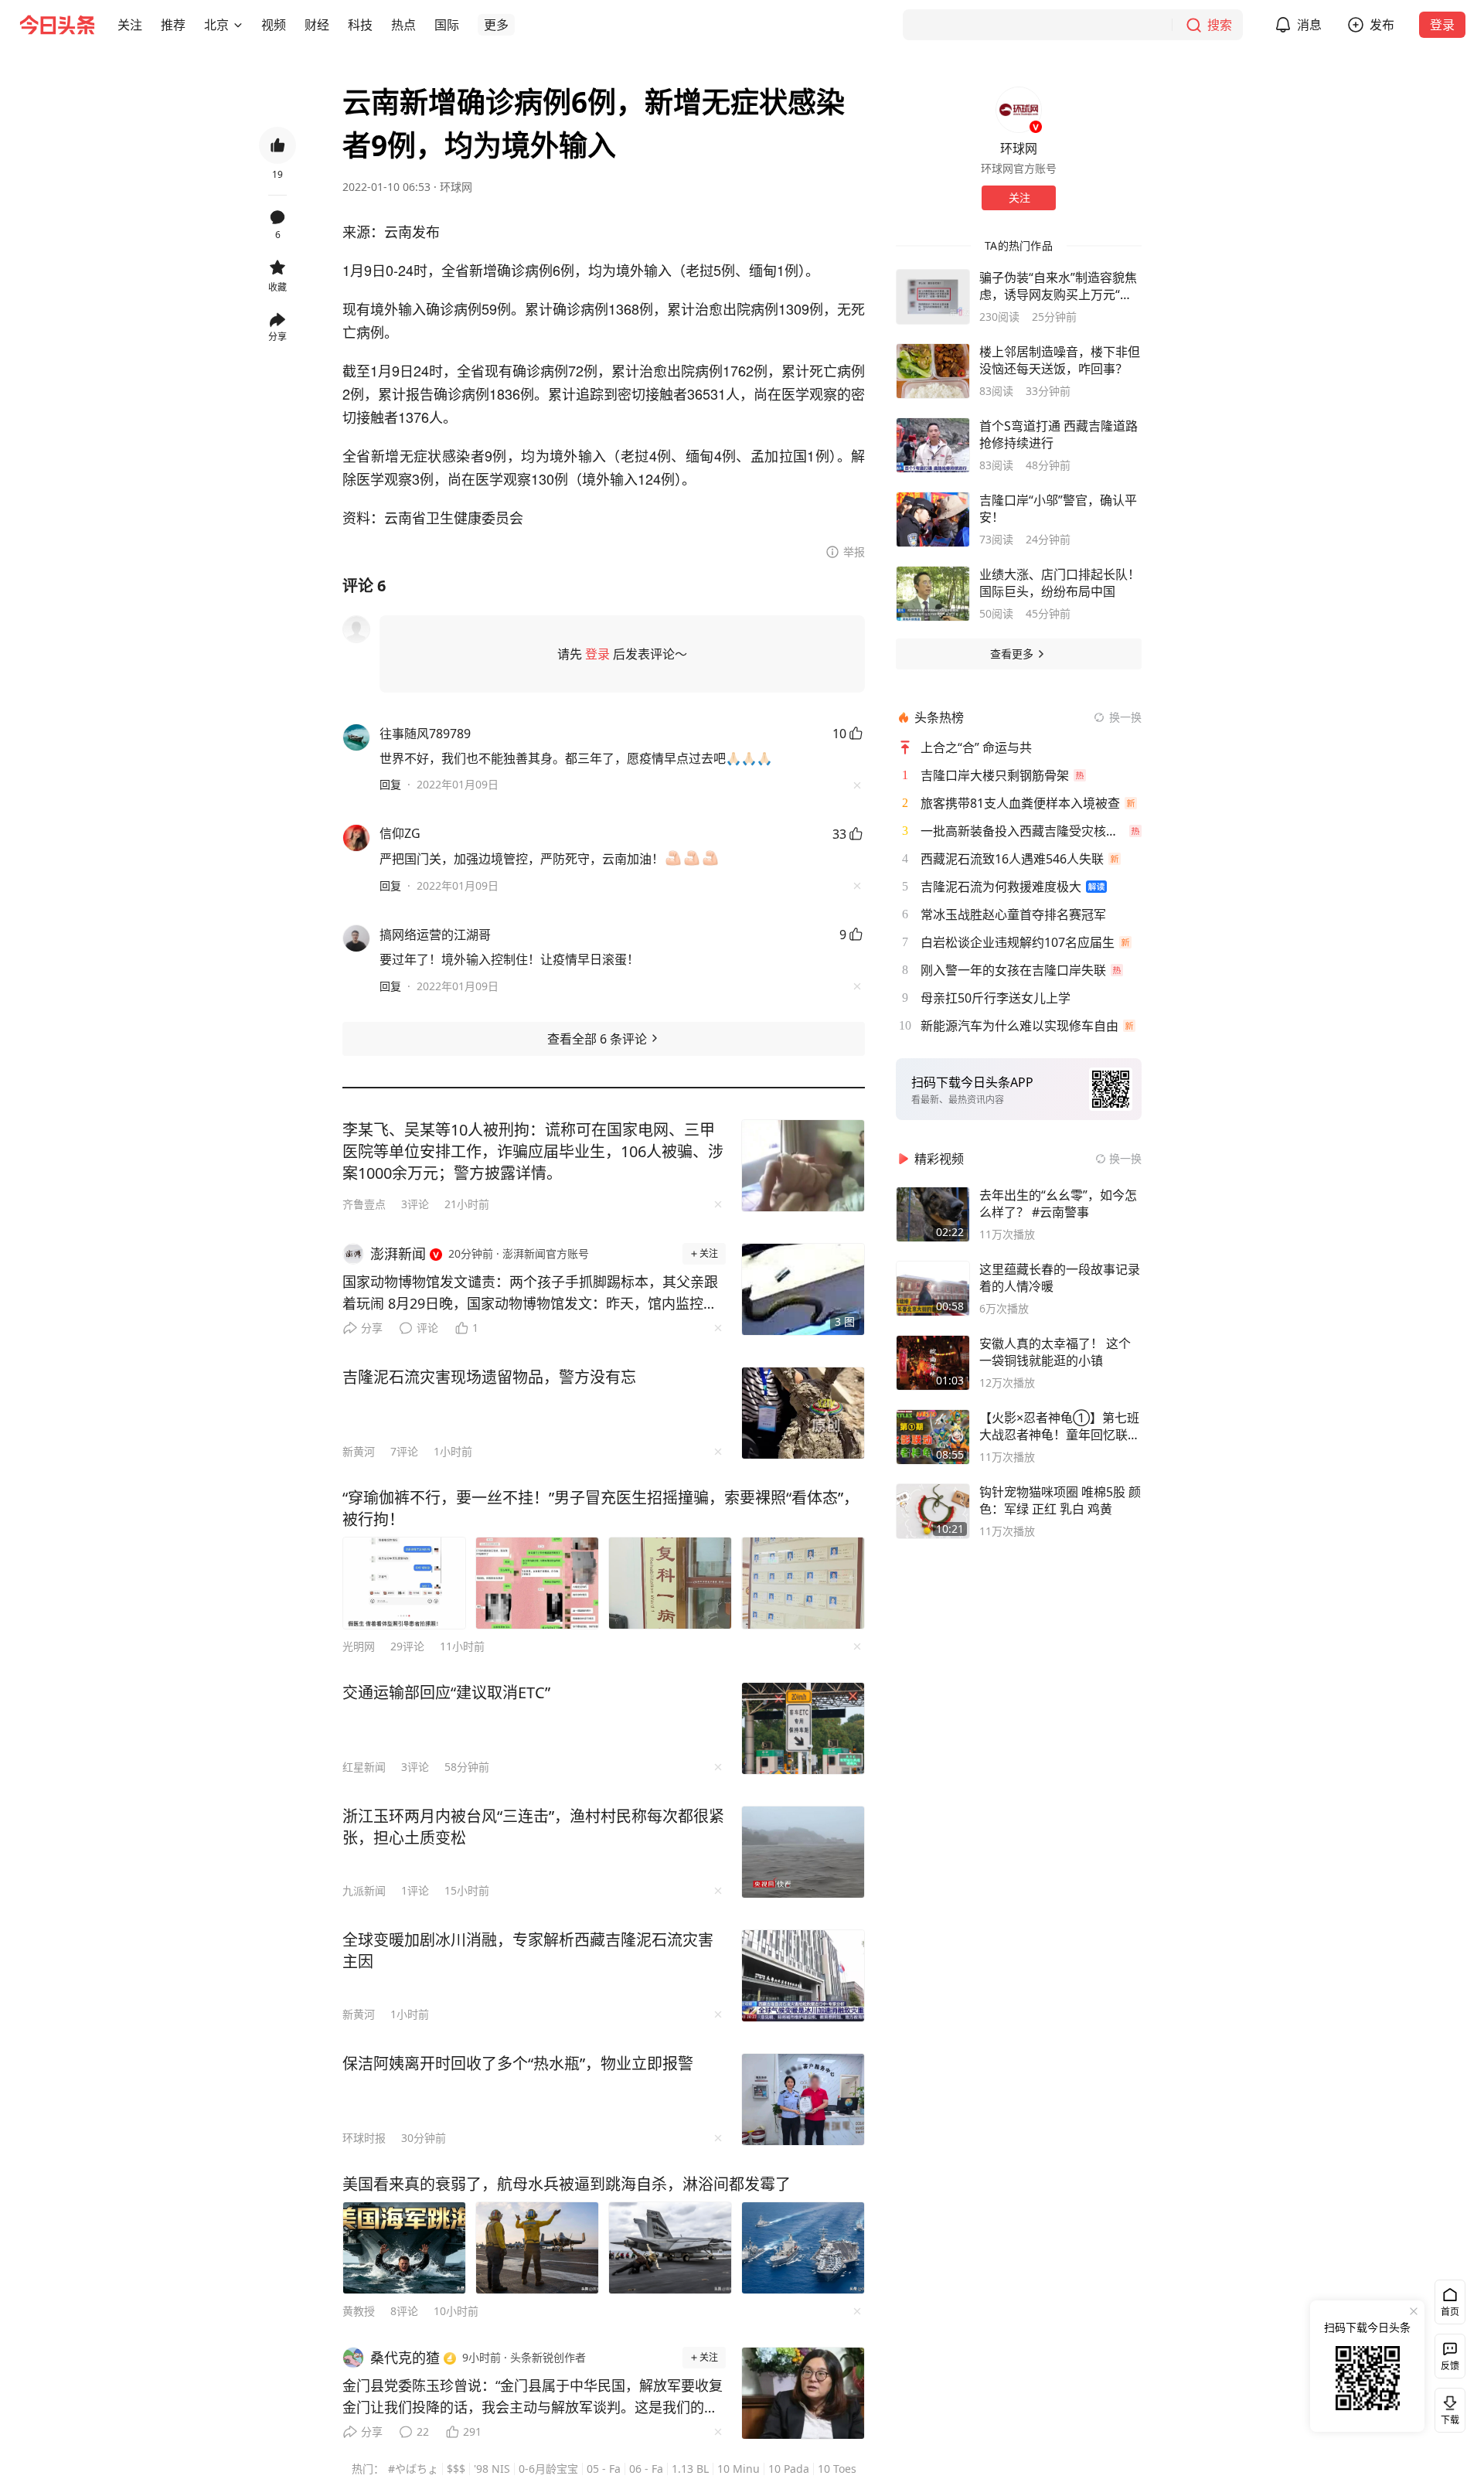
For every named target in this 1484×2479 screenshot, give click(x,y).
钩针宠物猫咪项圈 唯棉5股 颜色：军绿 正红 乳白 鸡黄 (1060, 1500)
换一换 (1125, 717)
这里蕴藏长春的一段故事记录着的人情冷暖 (1060, 1278)
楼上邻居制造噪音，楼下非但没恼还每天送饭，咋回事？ (1060, 360)
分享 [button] (277, 337)
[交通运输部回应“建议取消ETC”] (803, 1728)
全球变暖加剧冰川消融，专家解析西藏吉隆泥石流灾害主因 (528, 1951)
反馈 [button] (1450, 2366)
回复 (390, 784)
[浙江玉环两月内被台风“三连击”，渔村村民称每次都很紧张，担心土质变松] (803, 1852)
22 (423, 2431)
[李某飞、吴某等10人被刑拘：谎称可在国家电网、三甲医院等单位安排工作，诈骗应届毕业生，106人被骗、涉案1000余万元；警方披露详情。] (803, 1166)
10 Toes (837, 2469)
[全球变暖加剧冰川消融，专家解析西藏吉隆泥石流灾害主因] (803, 1976)
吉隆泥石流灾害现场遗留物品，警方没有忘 (489, 1377)
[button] (130, 25)
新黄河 (359, 1451)
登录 (1442, 25)
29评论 (407, 1646)
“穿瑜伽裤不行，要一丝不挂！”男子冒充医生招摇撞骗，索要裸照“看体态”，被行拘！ (601, 1509)
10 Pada (789, 2469)
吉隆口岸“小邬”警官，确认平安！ (1058, 509)
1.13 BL (690, 2469)
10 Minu (739, 2469)
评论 (427, 1328)
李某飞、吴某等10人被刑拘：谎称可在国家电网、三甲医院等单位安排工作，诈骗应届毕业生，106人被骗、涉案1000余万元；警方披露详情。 (533, 1151)
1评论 (415, 1890)
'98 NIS (492, 2469)
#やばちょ (413, 2469)
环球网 (456, 187)
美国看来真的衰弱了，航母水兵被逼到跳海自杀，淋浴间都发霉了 (567, 2184)
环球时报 (364, 2138)
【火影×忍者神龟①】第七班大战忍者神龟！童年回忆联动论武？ (1060, 1426)
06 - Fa (646, 2469)
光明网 (359, 1646)
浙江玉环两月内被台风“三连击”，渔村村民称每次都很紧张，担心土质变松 (533, 1827)
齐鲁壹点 (364, 1204)
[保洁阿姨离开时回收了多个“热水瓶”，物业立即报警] (803, 2099)
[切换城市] (238, 25)
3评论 (415, 1204)
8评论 (404, 2311)
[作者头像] (1019, 110)
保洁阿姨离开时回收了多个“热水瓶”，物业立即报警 (518, 2064)
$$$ (456, 2469)
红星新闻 (364, 1767)
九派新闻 (364, 1890)
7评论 (404, 1451)
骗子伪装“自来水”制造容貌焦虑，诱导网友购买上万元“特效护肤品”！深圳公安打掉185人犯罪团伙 (1060, 286)
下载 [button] (1447, 2407)
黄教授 (359, 2311)
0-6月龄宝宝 (548, 2469)
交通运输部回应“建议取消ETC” (446, 1692)
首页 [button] (1450, 2312)
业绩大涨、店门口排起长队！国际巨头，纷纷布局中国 (1060, 583)
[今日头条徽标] (57, 25)
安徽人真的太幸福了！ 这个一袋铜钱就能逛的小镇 (1055, 1352)
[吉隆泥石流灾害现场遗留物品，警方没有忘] (803, 1413)
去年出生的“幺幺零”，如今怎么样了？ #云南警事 (1058, 1204)
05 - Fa (604, 2469)
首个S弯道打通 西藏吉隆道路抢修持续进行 (1059, 434)
